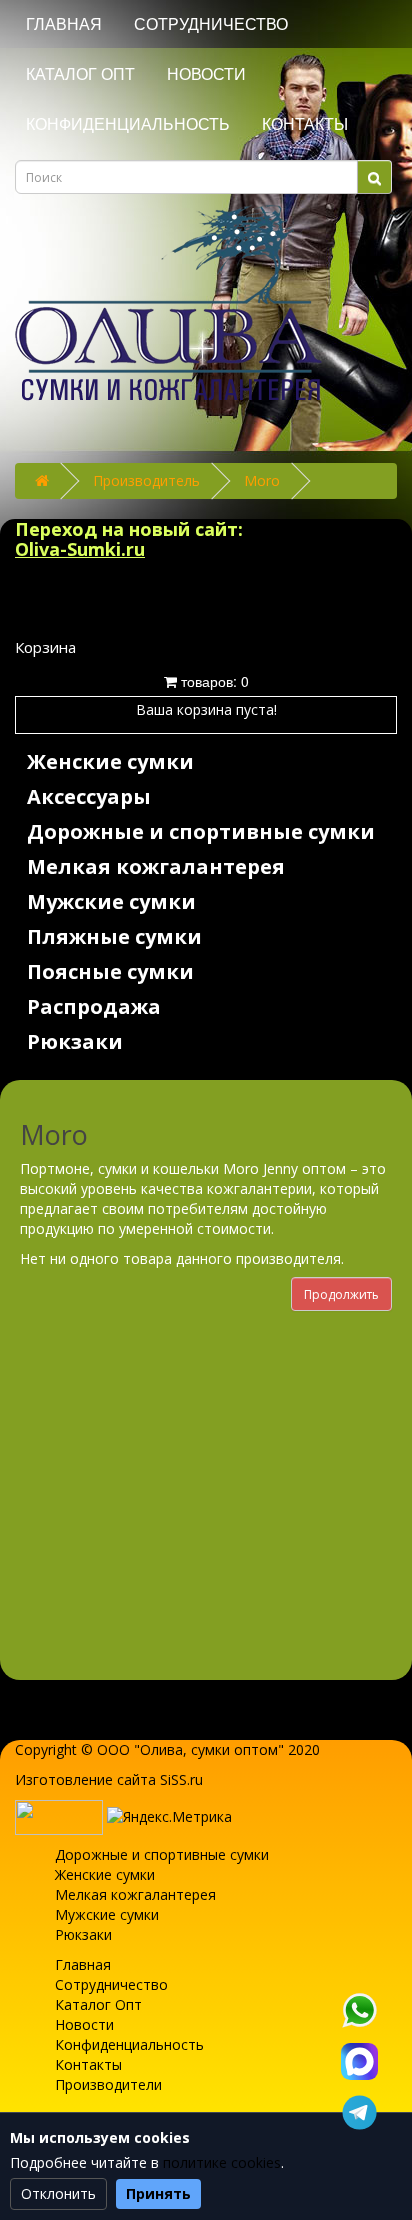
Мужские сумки (111, 901)
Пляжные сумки (114, 936)
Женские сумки (110, 761)
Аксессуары (89, 796)
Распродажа (94, 1006)
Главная (64, 24)
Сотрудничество (211, 24)
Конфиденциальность (128, 124)
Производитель (146, 480)
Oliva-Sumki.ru (80, 549)
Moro (262, 480)
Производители (108, 2084)
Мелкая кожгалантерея (156, 866)
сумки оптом (234, 1749)
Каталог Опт (80, 74)
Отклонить (58, 2193)
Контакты (305, 124)
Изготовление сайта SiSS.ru (109, 1779)
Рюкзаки (75, 1041)
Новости (206, 74)
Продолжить (341, 1294)
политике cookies (222, 2162)
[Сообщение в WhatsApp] (359, 2010)
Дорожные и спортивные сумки (201, 831)
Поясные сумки (110, 971)
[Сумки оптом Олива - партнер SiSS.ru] (59, 1815)
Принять (158, 2193)
